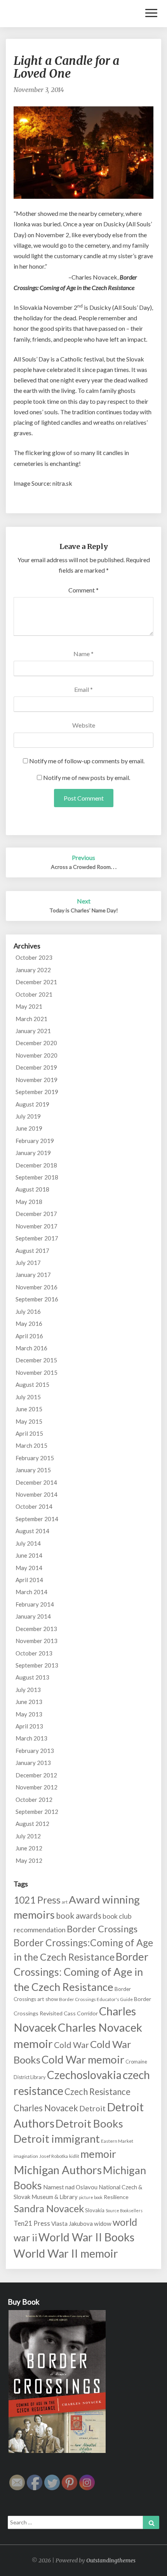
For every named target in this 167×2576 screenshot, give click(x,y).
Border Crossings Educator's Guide (96, 1999)
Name (83, 654)
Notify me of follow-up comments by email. (87, 761)
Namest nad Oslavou (70, 2187)
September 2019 (37, 1092)
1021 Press (37, 1900)
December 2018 (36, 1165)
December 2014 (36, 1482)
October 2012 (34, 1800)
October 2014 (34, 1506)
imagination (26, 2156)
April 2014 (29, 1580)
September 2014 (37, 1519)
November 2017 (37, 1226)
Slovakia (95, 2210)
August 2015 (32, 1384)
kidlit (74, 2156)
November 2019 (37, 1080)
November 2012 (37, 1787)
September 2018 (37, 1177)
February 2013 (35, 1751)
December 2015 (36, 1360)
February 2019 (35, 1141)
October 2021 (34, 994)
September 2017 (37, 1238)
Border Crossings (102, 1929)
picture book (91, 2197)
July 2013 (28, 1690)
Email (83, 689)
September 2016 (37, 1299)
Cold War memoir (83, 2059)
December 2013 (36, 1629)
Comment (83, 590)
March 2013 (31, 1738)
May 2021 (29, 1006)
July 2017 (28, 1263)
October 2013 (34, 1653)
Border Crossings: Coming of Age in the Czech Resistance (81, 1972)
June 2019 (29, 1128)
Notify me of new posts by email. (87, 777)
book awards (79, 1915)
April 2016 (29, 1336)
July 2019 (28, 1116)
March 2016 (31, 1348)
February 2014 (35, 1604)
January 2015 (33, 1470)
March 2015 (31, 1445)
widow (103, 2223)
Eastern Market (117, 2141)
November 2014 (37, 1494)
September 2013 (37, 1665)
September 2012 (37, 1812)
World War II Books (86, 2237)
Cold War (71, 2045)
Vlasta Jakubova (72, 2223)
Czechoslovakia (84, 2075)
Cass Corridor (81, 2013)
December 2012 (36, 1775)
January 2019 (33, 1153)
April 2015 (29, 1433)
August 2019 (32, 1104)
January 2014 (33, 1616)
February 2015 (35, 1458)
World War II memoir (66, 2253)
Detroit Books (89, 2124)
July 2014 (28, 1543)
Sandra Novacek (49, 2208)
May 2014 (29, 1568)
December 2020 (36, 1043)
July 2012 (28, 1836)
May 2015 (29, 1421)
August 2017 (32, 1251)
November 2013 (37, 1641)
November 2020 (37, 1055)
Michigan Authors (58, 2170)
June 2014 (29, 1555)
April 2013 (29, 1726)
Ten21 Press (32, 2223)
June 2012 (29, 1848)
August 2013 (32, 1677)
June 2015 (29, 1409)
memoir (98, 2154)
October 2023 (34, 957)
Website (84, 725)
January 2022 (33, 970)
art (65, 1902)
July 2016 (28, 1311)
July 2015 (28, 1397)
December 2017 (36, 1214)
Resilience (116, 2197)
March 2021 (31, 1019)
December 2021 (36, 982)
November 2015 (37, 1372)
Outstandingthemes (111, 2560)
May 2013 (29, 1714)
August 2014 (32, 1531)
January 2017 (33, 1275)
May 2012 (29, 1860)
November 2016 (37, 1287)
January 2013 (33, 1763)
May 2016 (29, 1324)
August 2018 (32, 1189)
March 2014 (31, 1592)
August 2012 (32, 1824)
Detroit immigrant (57, 2139)
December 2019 (36, 1067)
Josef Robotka (54, 2156)
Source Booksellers (124, 2210)
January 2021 (33, 1031)
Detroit (92, 2108)
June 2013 (29, 1702)
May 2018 (29, 1202)
